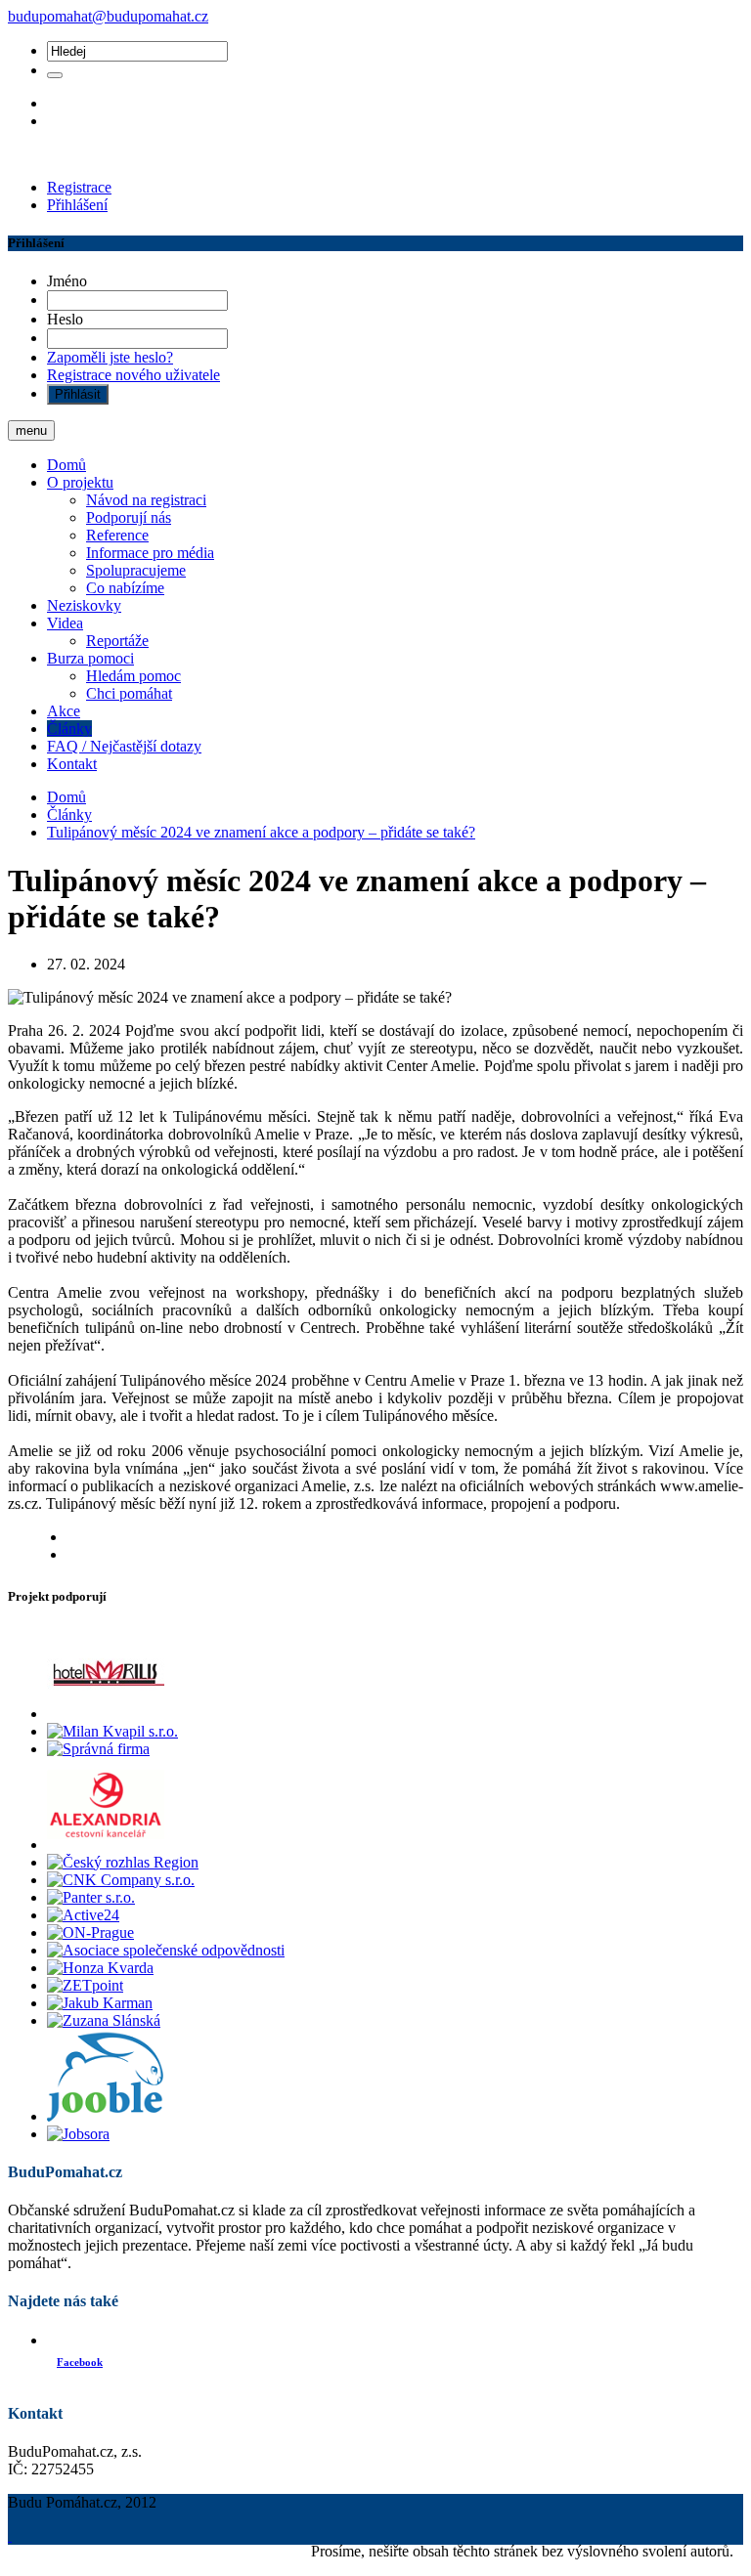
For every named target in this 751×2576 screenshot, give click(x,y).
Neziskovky (84, 605)
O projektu (80, 482)
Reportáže (117, 641)
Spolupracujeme (136, 570)
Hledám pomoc (133, 676)
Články (69, 729)
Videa (65, 623)
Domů (66, 465)
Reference (117, 535)
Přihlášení (77, 205)
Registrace (79, 187)
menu (31, 430)
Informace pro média (150, 553)
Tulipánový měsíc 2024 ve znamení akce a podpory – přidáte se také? (261, 832)
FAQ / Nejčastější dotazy (124, 746)
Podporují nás (129, 517)
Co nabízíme (125, 588)
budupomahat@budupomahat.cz (108, 16)
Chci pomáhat (129, 693)
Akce (64, 711)
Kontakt (72, 764)
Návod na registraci (146, 500)
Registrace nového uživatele (133, 375)
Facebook (80, 2362)
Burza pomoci (90, 658)
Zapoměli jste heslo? (110, 357)
